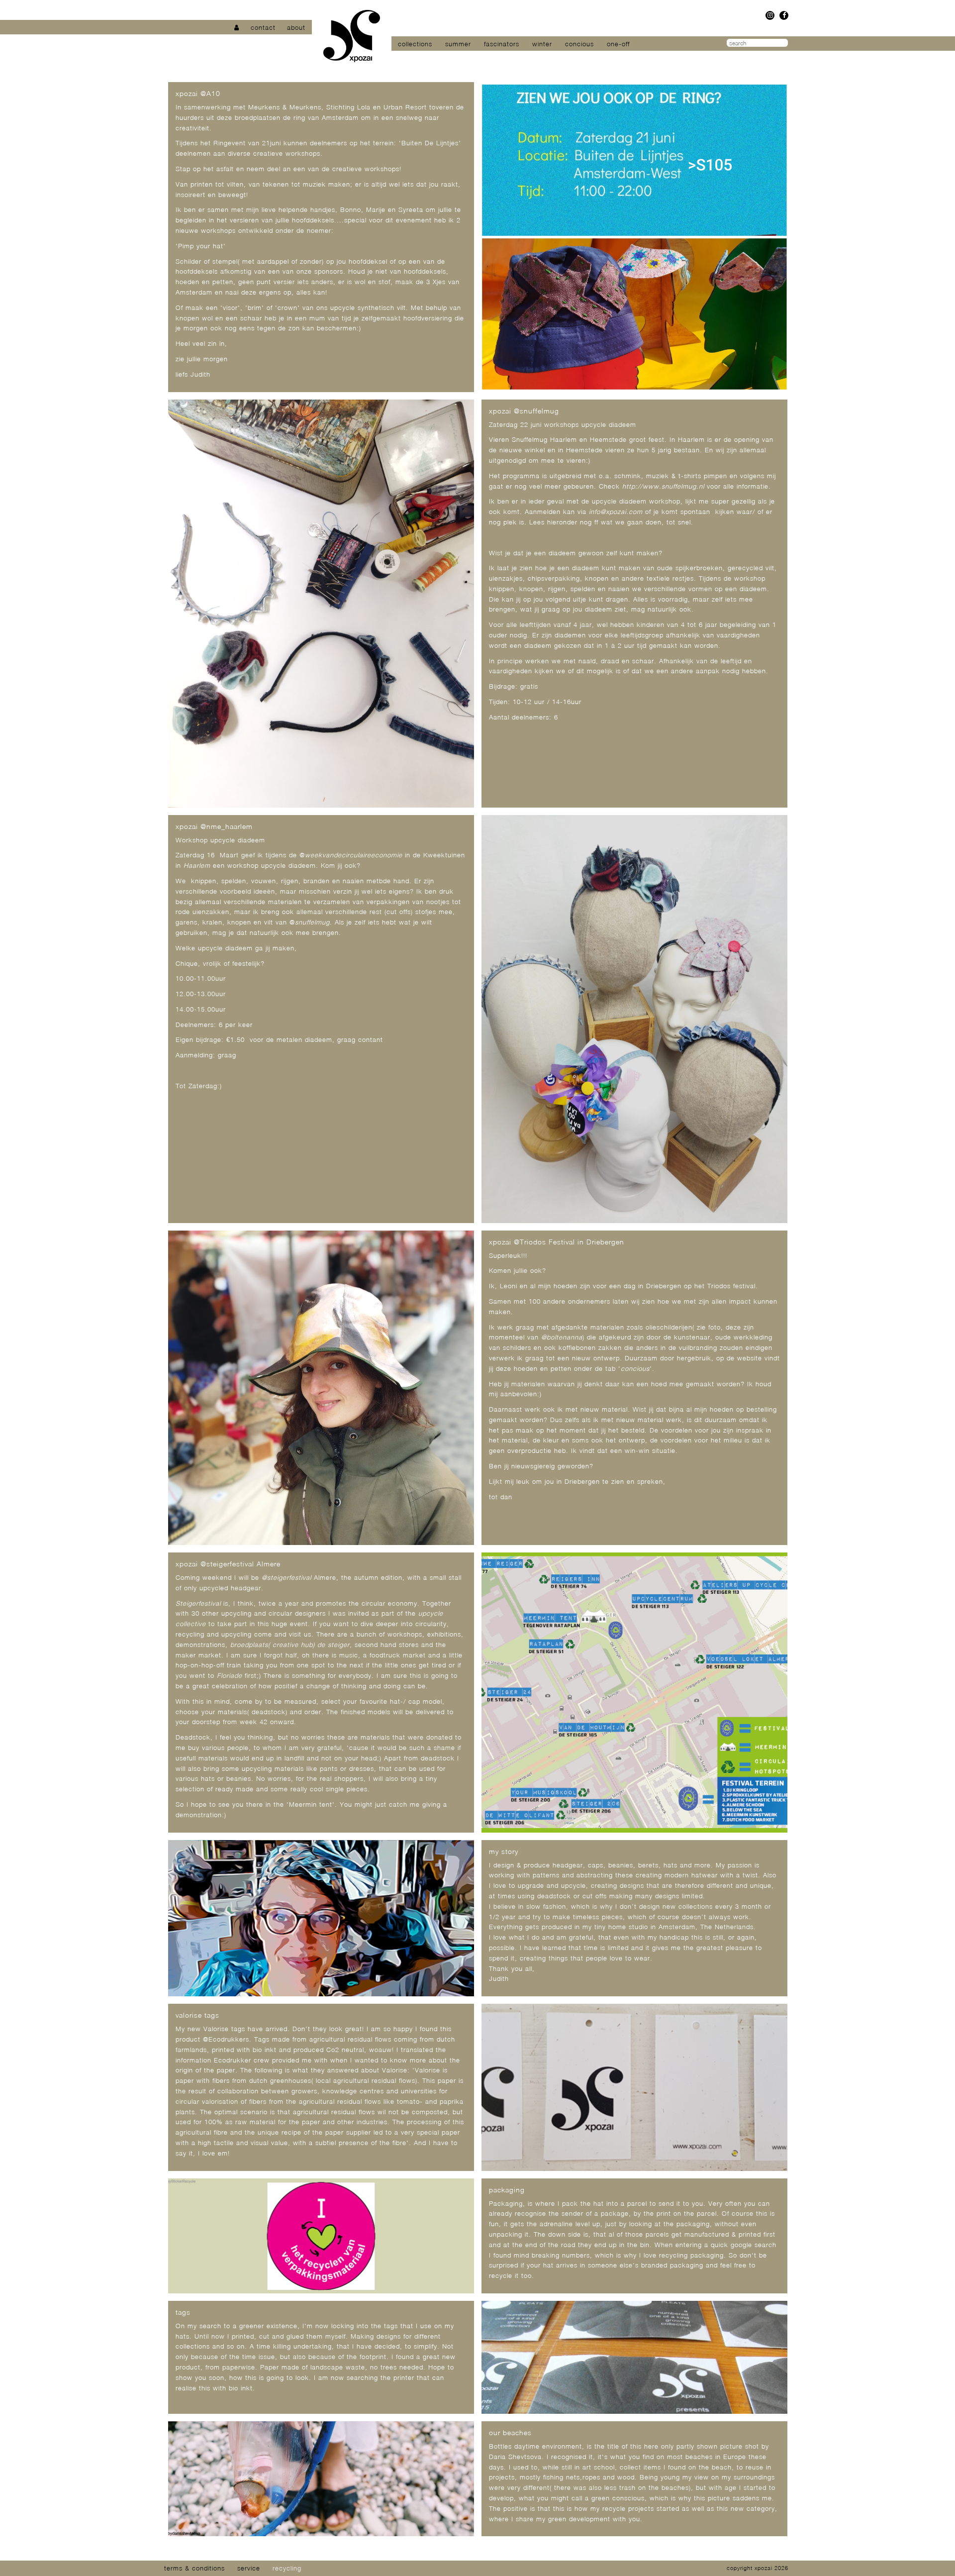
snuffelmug (312, 922)
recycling (287, 2568)
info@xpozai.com (616, 512)
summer (458, 44)
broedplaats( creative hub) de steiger (290, 1645)
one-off (618, 44)
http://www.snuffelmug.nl (663, 486)
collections (415, 44)
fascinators (502, 44)
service (249, 2568)
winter (542, 44)
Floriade (230, 1675)
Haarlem (197, 865)
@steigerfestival (286, 1577)
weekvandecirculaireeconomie (354, 855)
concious (579, 44)
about (296, 27)
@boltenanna (562, 1337)
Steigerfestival (198, 1603)
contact (263, 27)
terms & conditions (194, 2568)
